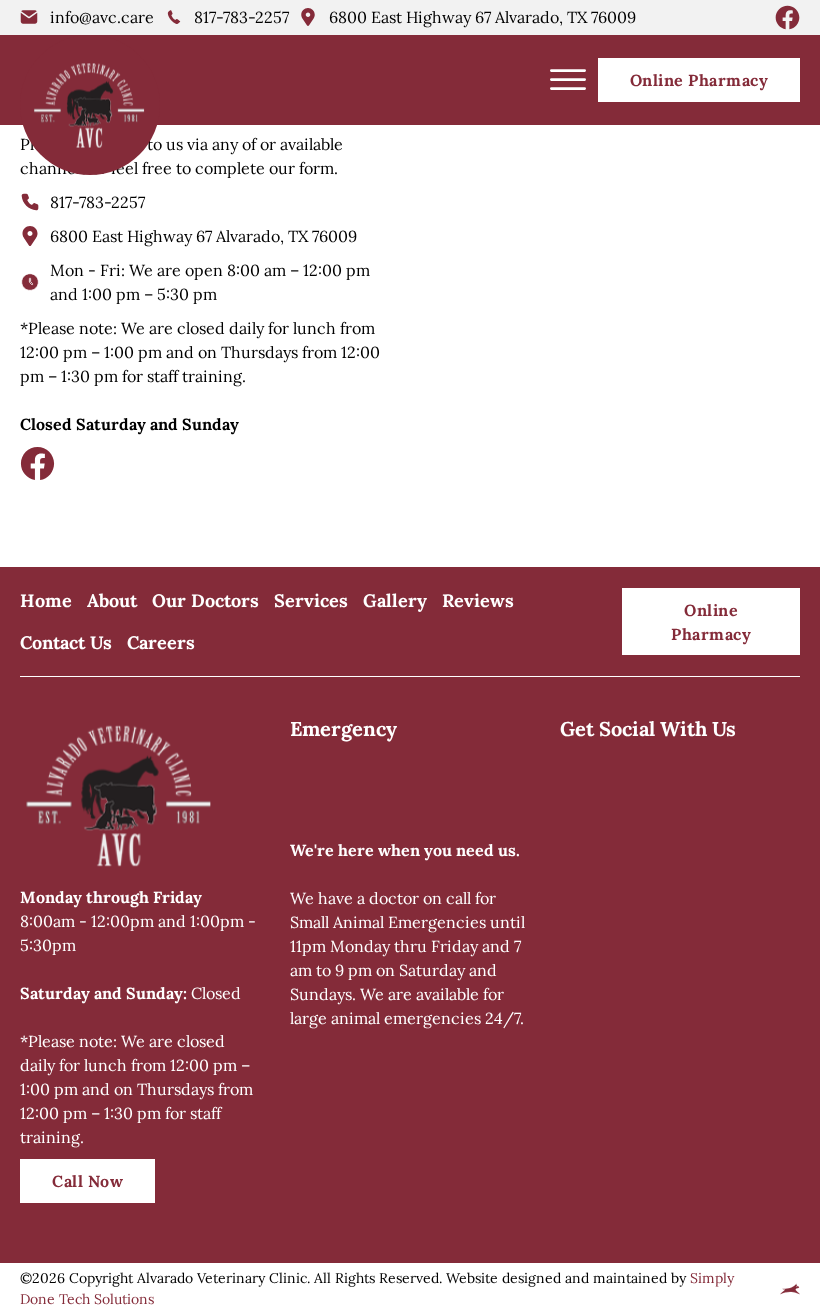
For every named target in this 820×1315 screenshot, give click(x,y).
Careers (161, 642)
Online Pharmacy (699, 80)
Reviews (478, 600)
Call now (87, 1181)
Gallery (395, 600)
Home (46, 600)
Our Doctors (205, 600)
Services (311, 600)
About (112, 600)
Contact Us (66, 642)
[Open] (568, 80)
